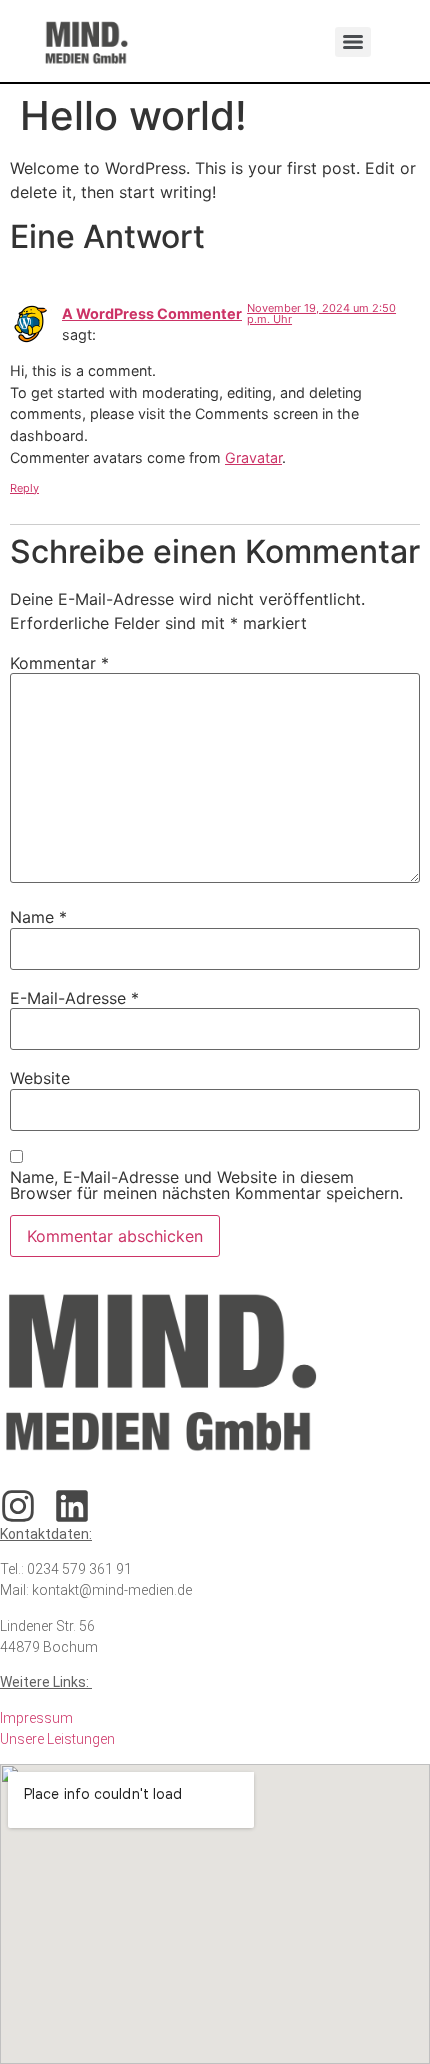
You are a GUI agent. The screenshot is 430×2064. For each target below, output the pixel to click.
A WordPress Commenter (152, 313)
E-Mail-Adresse (74, 998)
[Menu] (353, 42)
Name (38, 917)
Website (40, 1078)
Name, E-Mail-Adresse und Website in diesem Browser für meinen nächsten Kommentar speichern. (206, 1185)
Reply (24, 488)
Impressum (36, 1718)
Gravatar (253, 457)
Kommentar (59, 663)
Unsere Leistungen (57, 1739)
